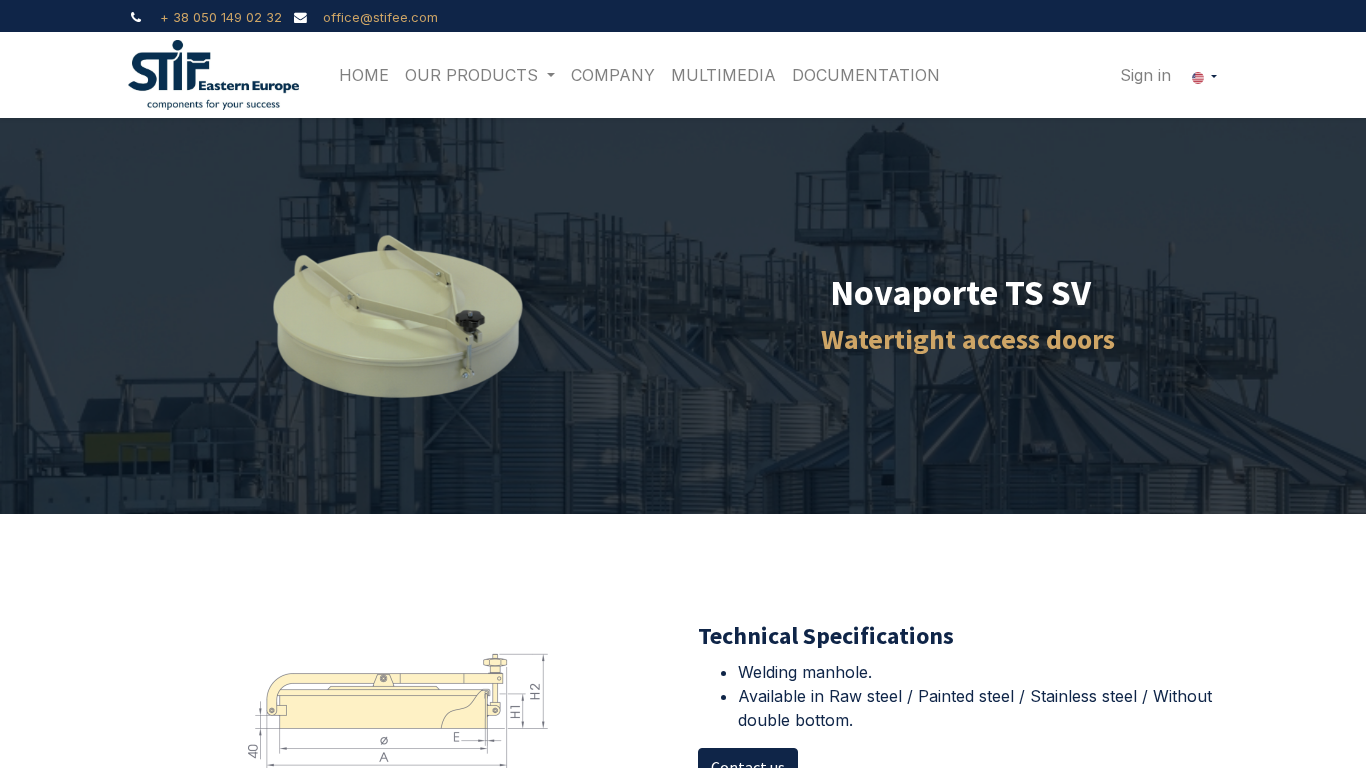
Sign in (1145, 75)
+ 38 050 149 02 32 (221, 17)
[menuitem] (364, 75)
